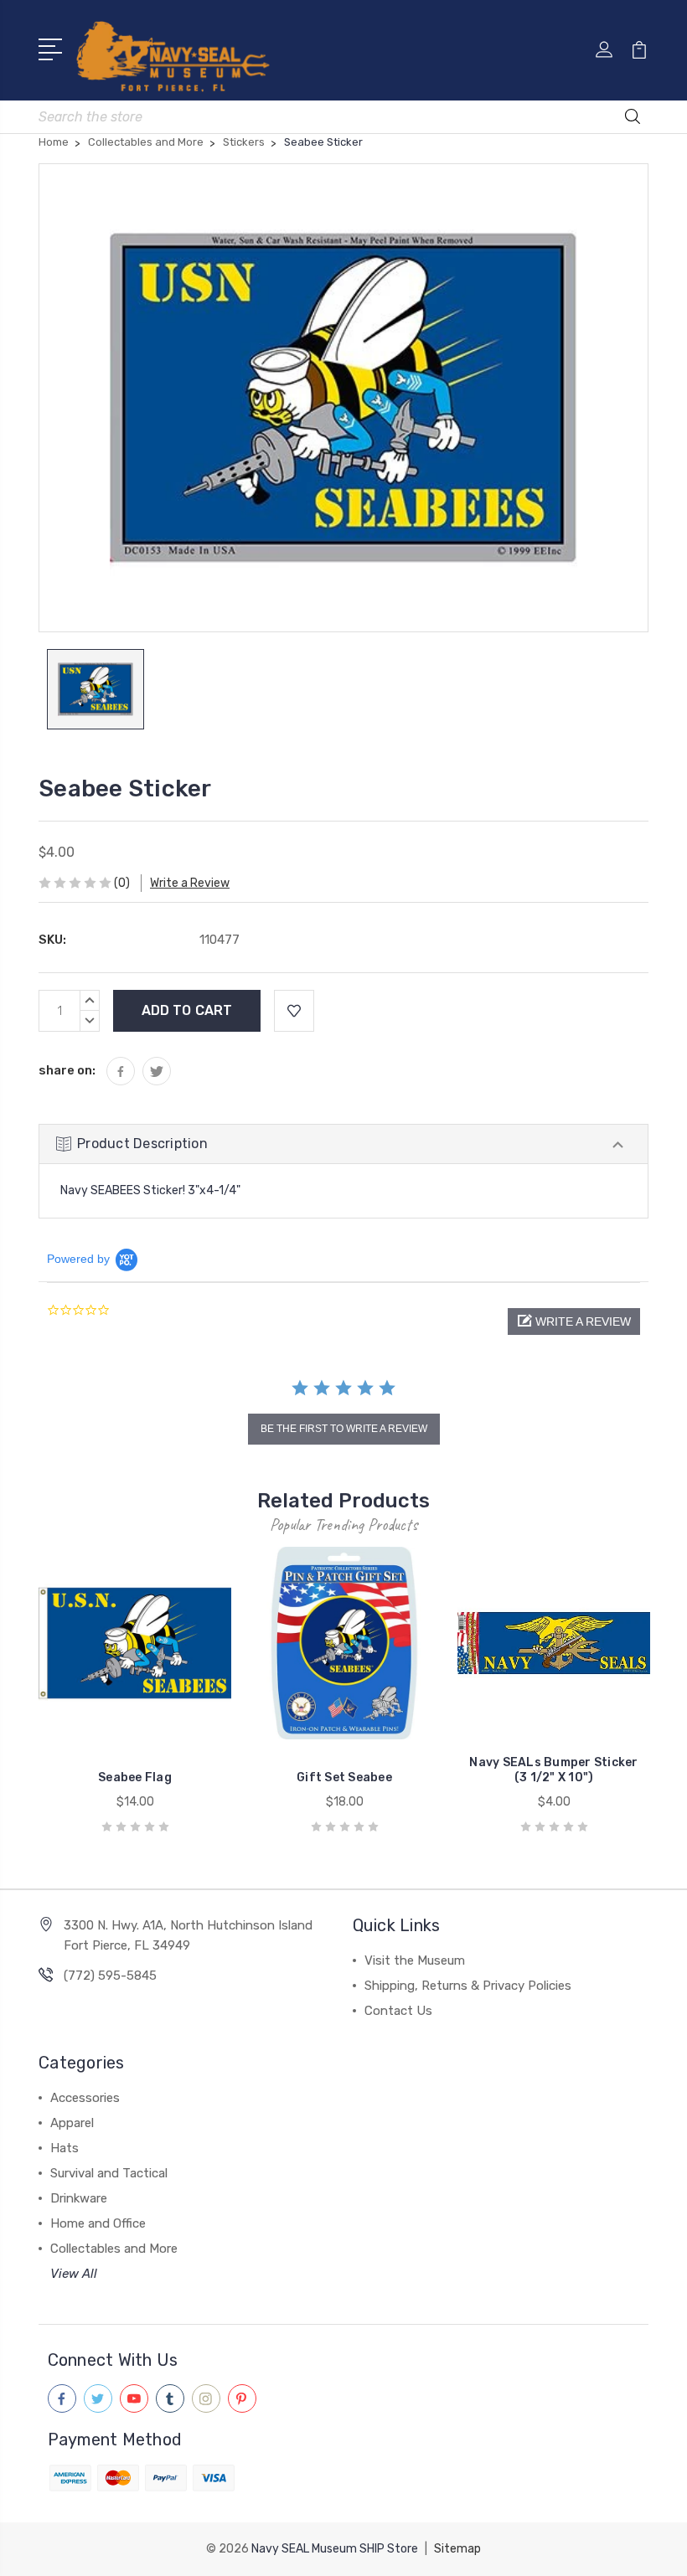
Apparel (72, 2123)
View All (74, 2274)
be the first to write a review (344, 1429)
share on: (67, 1070)
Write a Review (190, 883)
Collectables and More (114, 2249)
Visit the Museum (415, 1960)
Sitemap (457, 2549)
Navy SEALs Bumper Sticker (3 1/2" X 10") (553, 1770)
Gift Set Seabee (344, 1777)
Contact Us (398, 2011)
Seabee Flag (135, 1777)
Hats (65, 2148)
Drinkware (79, 2198)
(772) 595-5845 (110, 1976)
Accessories (85, 2098)
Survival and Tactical (109, 2173)
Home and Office (98, 2223)
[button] (574, 1321)
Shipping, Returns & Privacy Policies (468, 1986)
